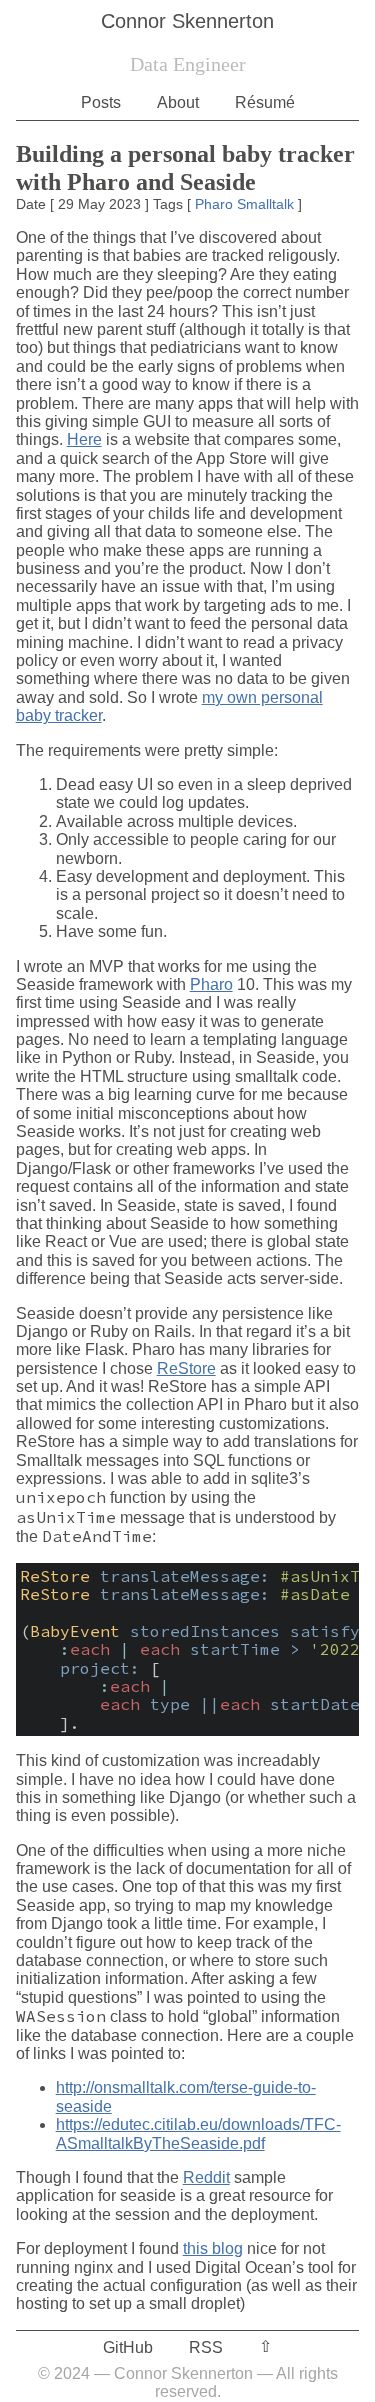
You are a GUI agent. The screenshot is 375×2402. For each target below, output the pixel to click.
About (178, 102)
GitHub (128, 2347)
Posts (101, 102)
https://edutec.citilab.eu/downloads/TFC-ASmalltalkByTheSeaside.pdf (198, 2133)
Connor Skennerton (187, 21)
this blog (213, 2248)
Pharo (214, 204)
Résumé (265, 102)
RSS (206, 2347)
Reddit (206, 2177)
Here (84, 439)
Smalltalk (265, 204)
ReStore (186, 1368)
